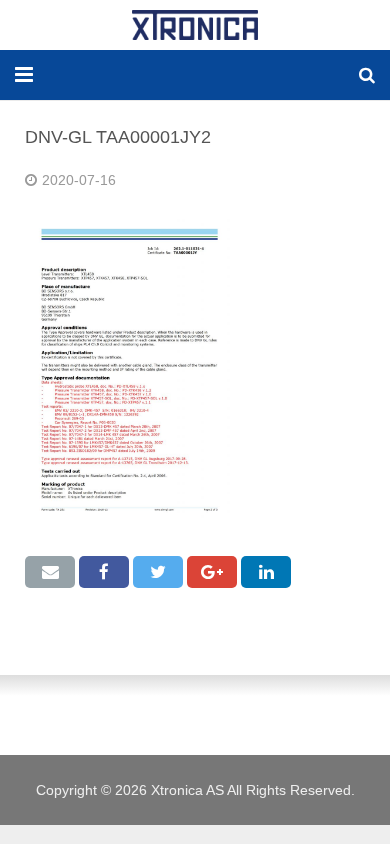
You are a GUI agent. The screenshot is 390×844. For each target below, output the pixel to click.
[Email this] (50, 572)
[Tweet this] (158, 572)
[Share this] (104, 572)
